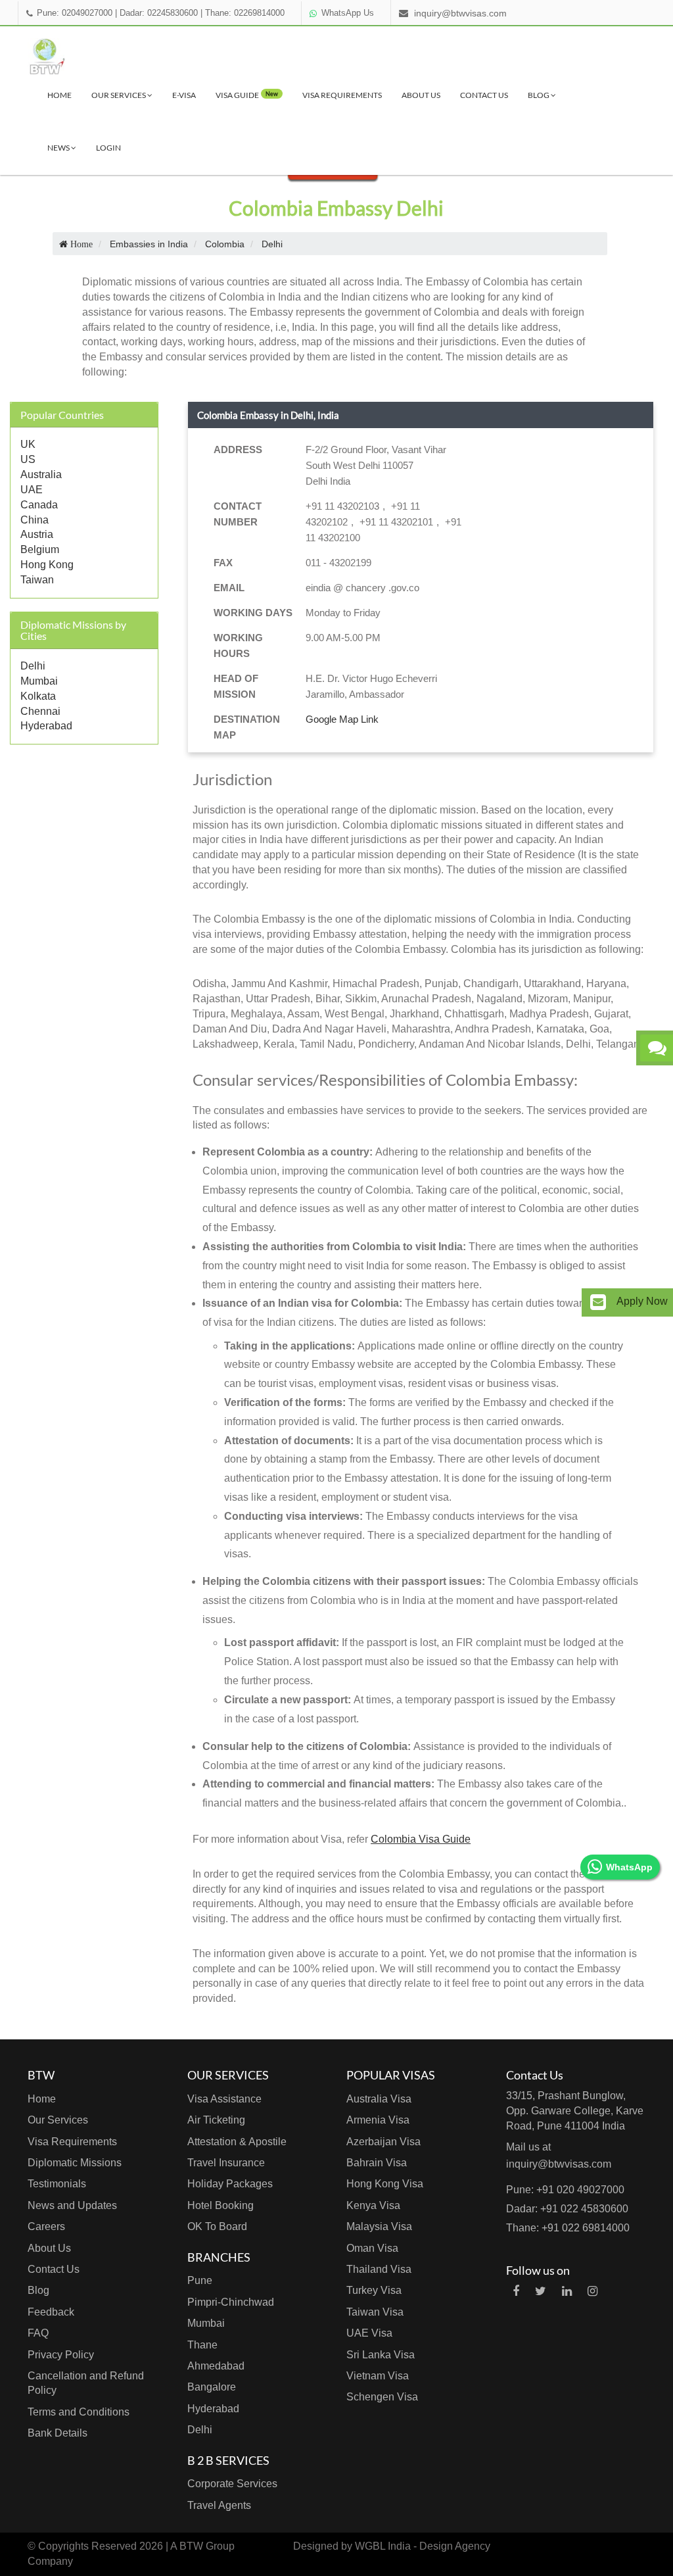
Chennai (40, 711)
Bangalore (212, 2387)
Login (108, 148)
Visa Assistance (224, 2099)
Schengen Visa (382, 2397)
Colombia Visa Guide (421, 1839)
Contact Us (484, 95)
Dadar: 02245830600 (159, 13)
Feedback (51, 2312)
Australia (41, 474)
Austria (37, 534)
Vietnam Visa (378, 2376)
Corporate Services (232, 2484)
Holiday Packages (230, 2184)
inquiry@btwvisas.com (460, 13)
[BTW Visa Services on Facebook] (516, 2291)
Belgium (40, 549)
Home (59, 95)
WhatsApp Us (348, 13)
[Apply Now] (598, 1302)
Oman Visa (372, 2248)
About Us (421, 95)
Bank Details (58, 2433)
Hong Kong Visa (385, 2184)
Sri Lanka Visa (381, 2355)
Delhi (33, 666)
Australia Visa (379, 2099)
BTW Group (207, 2546)
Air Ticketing (216, 2120)
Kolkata (38, 696)
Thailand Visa (379, 2269)
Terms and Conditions (79, 2412)
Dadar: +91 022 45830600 (567, 2209)
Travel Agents (219, 2505)
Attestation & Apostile (237, 2142)
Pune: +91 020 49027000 (565, 2190)
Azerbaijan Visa (383, 2142)
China (35, 520)
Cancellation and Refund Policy (86, 2383)
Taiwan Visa (375, 2312)
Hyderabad (46, 726)
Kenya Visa (373, 2205)
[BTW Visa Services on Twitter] (541, 2291)
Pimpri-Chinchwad (231, 2302)
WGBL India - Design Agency (423, 2546)
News (59, 148)
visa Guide (247, 95)
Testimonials (57, 2184)
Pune (200, 2280)
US (28, 459)
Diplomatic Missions (75, 2163)
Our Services (119, 95)
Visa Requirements (342, 95)
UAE (32, 490)
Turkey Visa (374, 2290)
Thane (202, 2345)
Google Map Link (342, 719)
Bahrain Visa (377, 2163)
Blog (539, 95)
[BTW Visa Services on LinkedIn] (567, 2291)
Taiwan (37, 580)
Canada (39, 505)
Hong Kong (47, 565)
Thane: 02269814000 (245, 13)
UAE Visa (369, 2333)
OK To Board (217, 2226)
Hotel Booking (220, 2205)
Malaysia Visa (379, 2226)
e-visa (184, 95)
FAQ (38, 2333)
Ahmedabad (216, 2366)
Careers (46, 2226)
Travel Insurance (226, 2163)
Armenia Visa (378, 2120)
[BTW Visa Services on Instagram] (592, 2291)
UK (28, 444)
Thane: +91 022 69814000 (568, 2228)
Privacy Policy (61, 2355)
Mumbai (39, 681)
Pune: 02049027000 (75, 13)
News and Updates (72, 2205)
